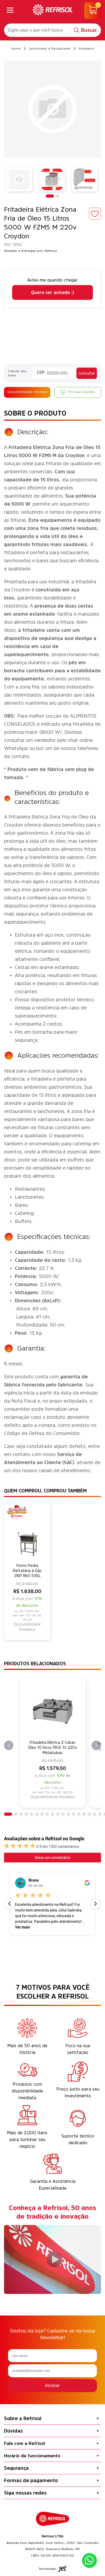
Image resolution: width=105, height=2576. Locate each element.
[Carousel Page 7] (42, 1814)
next (96, 1746)
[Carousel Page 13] (73, 1814)
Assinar (52, 2385)
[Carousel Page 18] (100, 1814)
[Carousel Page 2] (58, 196)
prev (9, 1746)
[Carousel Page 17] (94, 1814)
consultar (87, 373)
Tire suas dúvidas (81, 392)
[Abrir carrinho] (93, 11)
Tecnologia (47, 2569)
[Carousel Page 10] (58, 1814)
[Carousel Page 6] (37, 1814)
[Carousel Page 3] (21, 1814)
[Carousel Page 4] (26, 1814)
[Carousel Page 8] (47, 1814)
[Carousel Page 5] (31, 1814)
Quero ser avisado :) (52, 292)
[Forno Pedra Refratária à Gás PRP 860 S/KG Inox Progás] (27, 1532)
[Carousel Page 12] (68, 1814)
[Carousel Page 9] (52, 1814)
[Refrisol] (52, 11)
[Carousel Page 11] (63, 1814)
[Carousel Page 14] (79, 1814)
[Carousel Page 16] (89, 1814)
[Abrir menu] (10, 11)
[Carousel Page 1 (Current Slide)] (50, 196)
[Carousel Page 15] (84, 1814)
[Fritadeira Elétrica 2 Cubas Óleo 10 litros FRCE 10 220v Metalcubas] (53, 1709)
